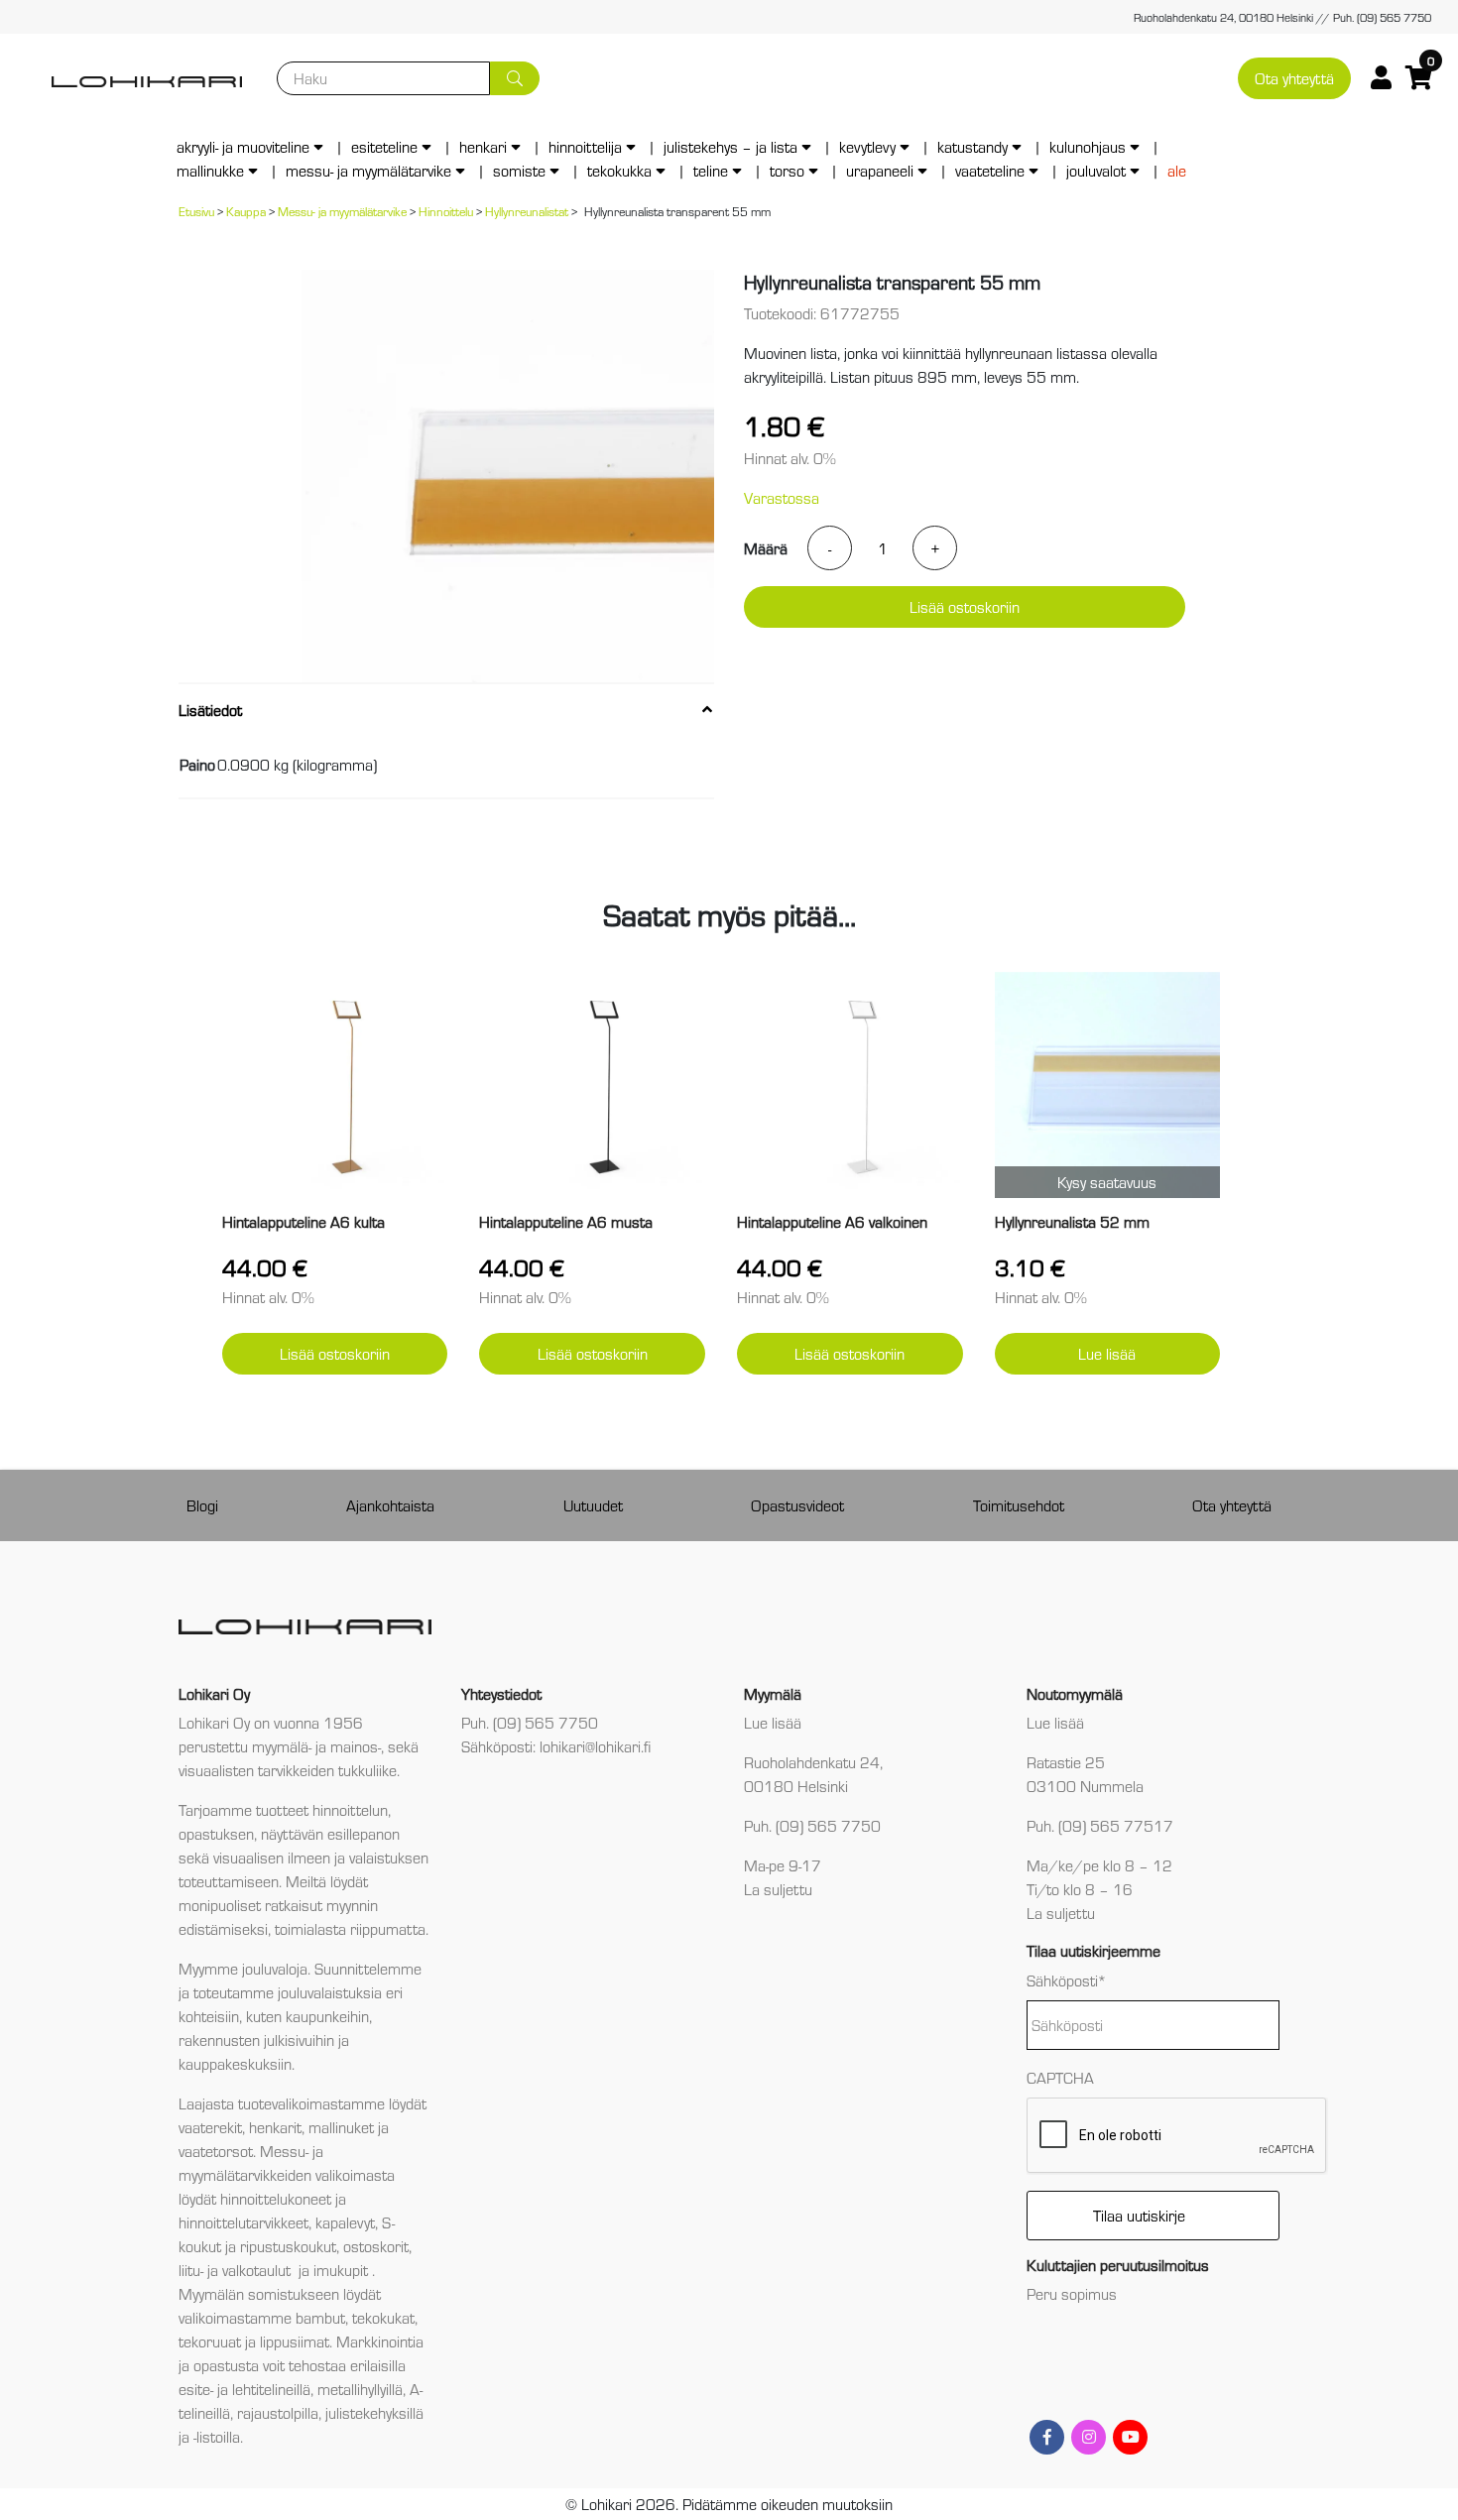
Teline (711, 170)
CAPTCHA (1060, 2077)
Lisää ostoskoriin (965, 606)
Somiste (519, 170)
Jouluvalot (1096, 170)
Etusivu (196, 211)
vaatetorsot (216, 2151)
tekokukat (383, 2317)
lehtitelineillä (271, 2389)
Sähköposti (1067, 1980)
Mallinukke (210, 170)
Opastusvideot (797, 1505)
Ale (1177, 170)
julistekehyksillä (374, 2412)
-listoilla (217, 2436)
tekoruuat (210, 2341)
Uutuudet (593, 1505)
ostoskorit (376, 2246)
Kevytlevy (867, 146)
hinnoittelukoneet (276, 2198)
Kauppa (246, 211)
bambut (320, 2317)
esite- (196, 2389)
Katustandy (972, 146)
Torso (787, 170)
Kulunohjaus (1088, 146)
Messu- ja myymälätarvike (368, 170)
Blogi (202, 1505)
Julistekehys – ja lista (730, 146)
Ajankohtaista (390, 1505)
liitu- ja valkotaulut (237, 2270)
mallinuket (341, 2127)
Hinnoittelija (585, 146)
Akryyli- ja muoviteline (243, 146)
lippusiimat (295, 2341)
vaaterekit (210, 2127)
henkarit (275, 2127)
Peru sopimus (1072, 2293)
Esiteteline (384, 146)
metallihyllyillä (360, 2389)
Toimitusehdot (1019, 1505)
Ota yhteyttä (1294, 78)
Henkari (483, 146)
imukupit (343, 2270)
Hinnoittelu (446, 211)
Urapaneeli (880, 170)
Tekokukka (619, 170)
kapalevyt (345, 2222)
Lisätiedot (210, 710)
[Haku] (515, 78)
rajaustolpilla (278, 2412)
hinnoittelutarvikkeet (243, 2222)
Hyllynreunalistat (527, 211)
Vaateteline (990, 170)
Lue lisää (1107, 1353)
